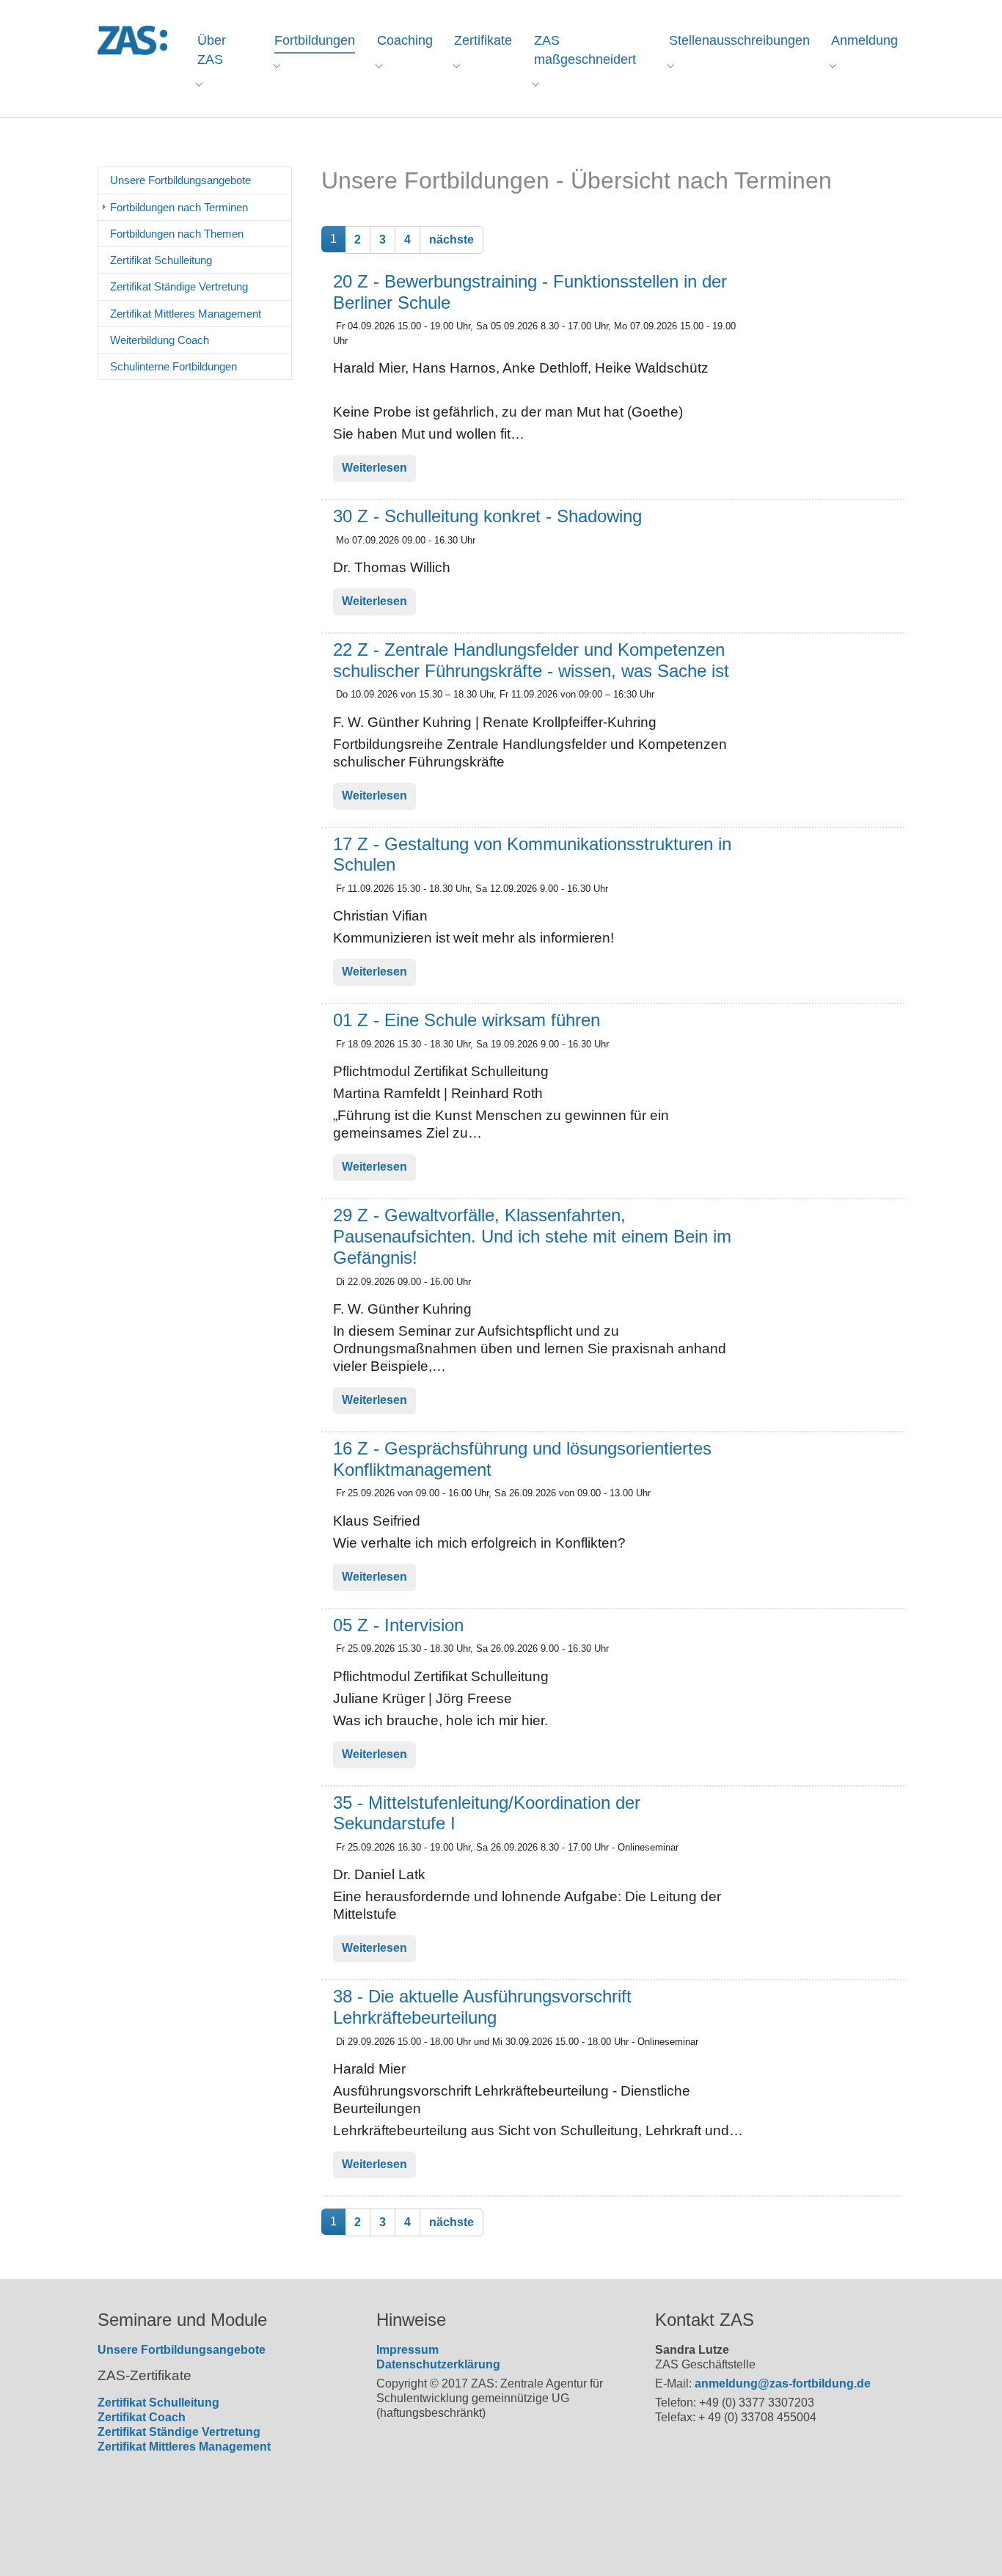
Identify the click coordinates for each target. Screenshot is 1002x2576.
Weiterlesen (374, 468)
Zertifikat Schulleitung (158, 2403)
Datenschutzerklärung (438, 2364)
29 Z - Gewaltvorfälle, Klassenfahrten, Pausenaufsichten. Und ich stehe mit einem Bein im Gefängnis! (532, 1236)
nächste (451, 239)
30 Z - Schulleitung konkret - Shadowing (487, 516)
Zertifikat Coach (142, 2417)
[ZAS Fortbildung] (132, 40)
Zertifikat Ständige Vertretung (179, 2432)
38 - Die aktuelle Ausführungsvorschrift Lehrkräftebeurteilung (482, 2007)
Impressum (407, 2350)
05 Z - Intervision (398, 1625)
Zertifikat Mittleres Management (184, 2447)
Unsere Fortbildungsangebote (182, 2350)
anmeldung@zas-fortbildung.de (783, 2383)
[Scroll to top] (970, 2544)
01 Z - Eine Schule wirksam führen (467, 1020)
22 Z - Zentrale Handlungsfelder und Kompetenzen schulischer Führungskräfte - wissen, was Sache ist (531, 660)
